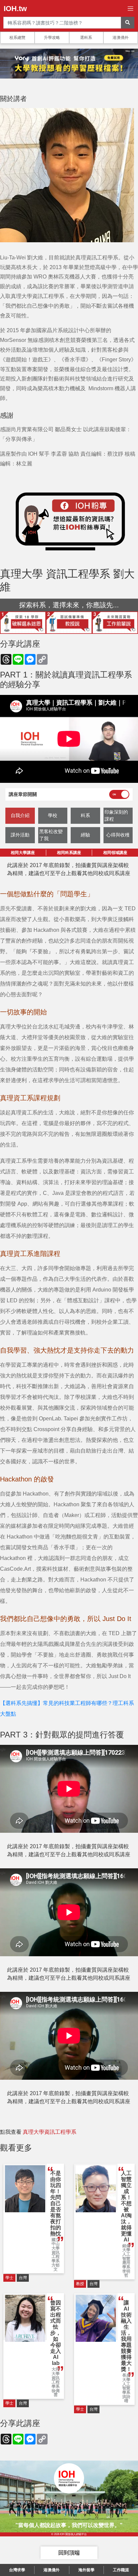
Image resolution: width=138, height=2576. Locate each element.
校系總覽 (17, 38)
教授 (80, 2284)
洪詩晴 (126, 2399)
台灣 (23, 2278)
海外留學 (86, 2570)
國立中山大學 (56, 2244)
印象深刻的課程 (116, 816)
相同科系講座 (69, 853)
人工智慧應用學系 (126, 2261)
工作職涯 (121, 2570)
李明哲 (126, 2274)
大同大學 (56, 2371)
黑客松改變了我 (51, 835)
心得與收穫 (118, 835)
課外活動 (20, 835)
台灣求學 (17, 2570)
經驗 (85, 835)
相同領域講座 (115, 853)
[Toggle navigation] (130, 9)
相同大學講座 (23, 853)
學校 (53, 815)
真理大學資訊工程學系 (50, 2132)
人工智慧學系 (126, 2388)
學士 (9, 2278)
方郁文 (56, 2267)
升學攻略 (52, 38)
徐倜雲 (56, 2393)
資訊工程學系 (56, 2257)
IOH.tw (15, 9)
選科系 (86, 38)
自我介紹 (20, 815)
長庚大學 (126, 2378)
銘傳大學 (126, 2248)
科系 (85, 815)
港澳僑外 (121, 38)
